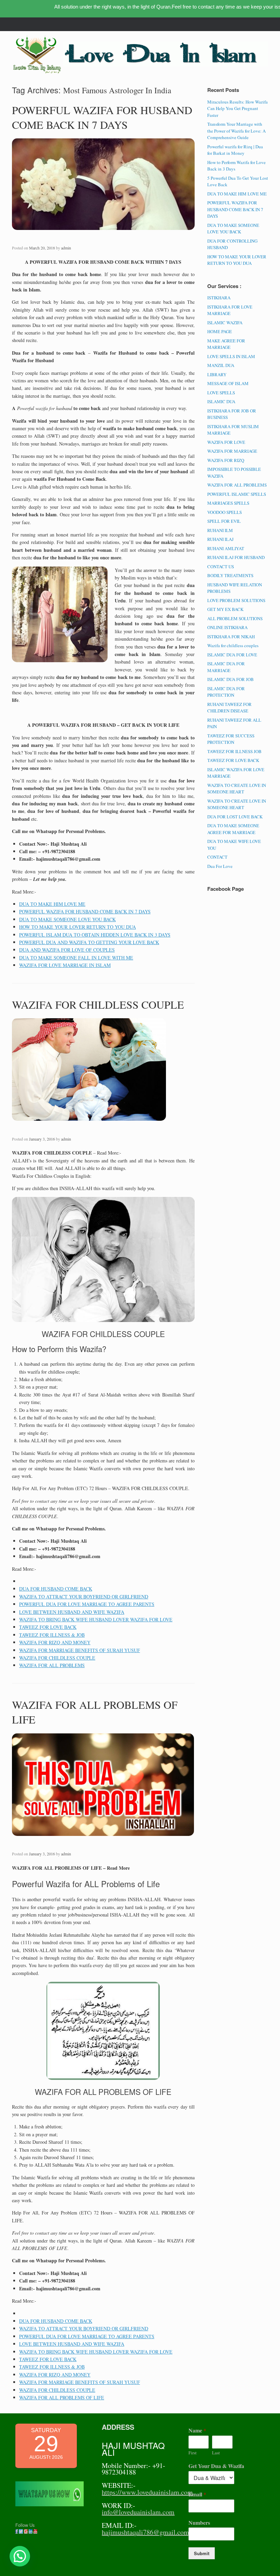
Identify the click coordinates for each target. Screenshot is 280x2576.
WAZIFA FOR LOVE (226, 442)
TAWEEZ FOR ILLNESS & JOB (52, 1635)
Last (216, 2453)
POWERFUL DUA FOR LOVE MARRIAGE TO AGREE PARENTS (87, 1604)
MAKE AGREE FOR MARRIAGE (226, 344)
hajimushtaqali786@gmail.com (145, 2532)
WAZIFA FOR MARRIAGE (232, 451)
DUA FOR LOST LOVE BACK (235, 817)
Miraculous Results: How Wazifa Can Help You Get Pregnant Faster (237, 108)
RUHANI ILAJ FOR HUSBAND (236, 557)
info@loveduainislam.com (138, 2512)
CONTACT (217, 857)
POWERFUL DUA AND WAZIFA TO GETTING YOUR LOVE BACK (89, 942)
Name (197, 2431)
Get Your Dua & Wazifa (216, 2466)
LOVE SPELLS (221, 393)
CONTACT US (221, 567)
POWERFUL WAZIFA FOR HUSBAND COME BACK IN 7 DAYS (102, 117)
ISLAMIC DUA (221, 401)
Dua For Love (220, 866)
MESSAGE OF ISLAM (228, 383)
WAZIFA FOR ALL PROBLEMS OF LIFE (62, 2397)
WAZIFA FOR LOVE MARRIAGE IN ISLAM (65, 965)
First (193, 2453)
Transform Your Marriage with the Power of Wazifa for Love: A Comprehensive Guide (236, 131)
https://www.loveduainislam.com (147, 2492)
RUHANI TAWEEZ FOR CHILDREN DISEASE (229, 708)
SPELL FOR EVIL (224, 521)
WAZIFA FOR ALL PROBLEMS (52, 1665)
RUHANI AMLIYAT (226, 548)
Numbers (199, 2523)
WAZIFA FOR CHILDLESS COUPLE (98, 1004)
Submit (202, 2553)
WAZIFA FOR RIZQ (226, 460)
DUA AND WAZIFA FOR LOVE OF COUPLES (67, 950)
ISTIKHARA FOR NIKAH (231, 637)
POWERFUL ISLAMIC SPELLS (237, 494)
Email (197, 2495)
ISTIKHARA (219, 298)
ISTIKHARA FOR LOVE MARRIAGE (230, 310)
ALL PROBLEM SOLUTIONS (235, 618)
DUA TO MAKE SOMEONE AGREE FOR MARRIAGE (233, 829)
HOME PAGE (220, 331)
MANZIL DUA (221, 365)
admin (66, 248)
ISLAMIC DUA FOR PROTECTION (226, 692)
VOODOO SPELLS (225, 512)
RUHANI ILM (220, 530)
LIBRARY (217, 374)
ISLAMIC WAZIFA (225, 323)
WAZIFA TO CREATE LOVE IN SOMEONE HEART (237, 789)
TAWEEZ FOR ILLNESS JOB (234, 751)
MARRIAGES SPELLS (228, 503)
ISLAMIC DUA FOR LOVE (232, 655)
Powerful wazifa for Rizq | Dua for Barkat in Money (235, 150)
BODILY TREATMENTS (230, 575)
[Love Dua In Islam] (38, 55)
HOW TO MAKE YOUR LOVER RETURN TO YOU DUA (78, 927)
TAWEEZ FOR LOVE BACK (48, 1627)
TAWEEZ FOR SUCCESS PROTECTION (231, 739)
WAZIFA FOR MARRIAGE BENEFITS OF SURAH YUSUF (80, 1650)
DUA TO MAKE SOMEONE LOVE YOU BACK (67, 919)
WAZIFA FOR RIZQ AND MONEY (55, 1642)
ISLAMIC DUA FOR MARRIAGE (226, 667)
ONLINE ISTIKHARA (227, 627)
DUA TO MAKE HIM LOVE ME (52, 904)
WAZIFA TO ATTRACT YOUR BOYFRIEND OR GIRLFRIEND (84, 1597)
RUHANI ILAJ (220, 539)
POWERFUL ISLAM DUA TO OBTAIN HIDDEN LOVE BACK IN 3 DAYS (95, 935)
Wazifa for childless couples (233, 645)
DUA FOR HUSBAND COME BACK (56, 1589)
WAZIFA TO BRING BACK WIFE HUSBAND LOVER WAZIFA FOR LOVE (96, 1619)
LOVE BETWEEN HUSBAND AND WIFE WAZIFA (72, 1612)
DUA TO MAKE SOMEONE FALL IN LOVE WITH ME (76, 958)
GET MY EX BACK (225, 609)
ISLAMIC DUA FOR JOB (230, 679)
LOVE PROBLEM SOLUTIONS (236, 600)
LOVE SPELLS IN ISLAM (231, 356)
